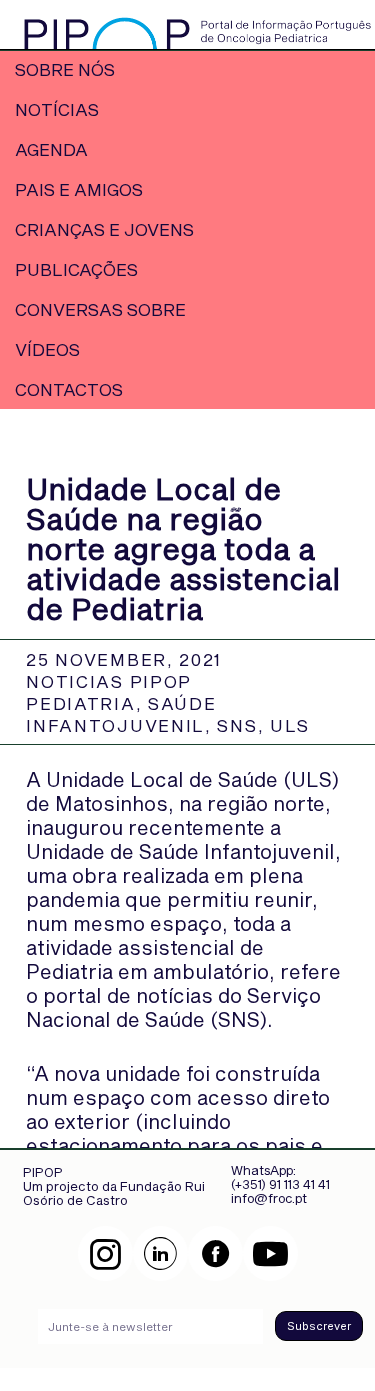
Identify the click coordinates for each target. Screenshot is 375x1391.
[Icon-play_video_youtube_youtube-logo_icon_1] (270, 1253)
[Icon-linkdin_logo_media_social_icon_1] (160, 1253)
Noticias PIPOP (109, 681)
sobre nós (65, 69)
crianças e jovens (104, 229)
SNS (237, 725)
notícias (57, 109)
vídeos (47, 349)
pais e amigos (79, 189)
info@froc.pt (269, 1198)
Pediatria (80, 703)
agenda (51, 149)
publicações (76, 269)
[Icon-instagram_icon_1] (105, 1253)
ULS (290, 725)
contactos (69, 389)
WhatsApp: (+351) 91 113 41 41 (280, 1177)
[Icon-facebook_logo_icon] (215, 1253)
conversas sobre (100, 309)
